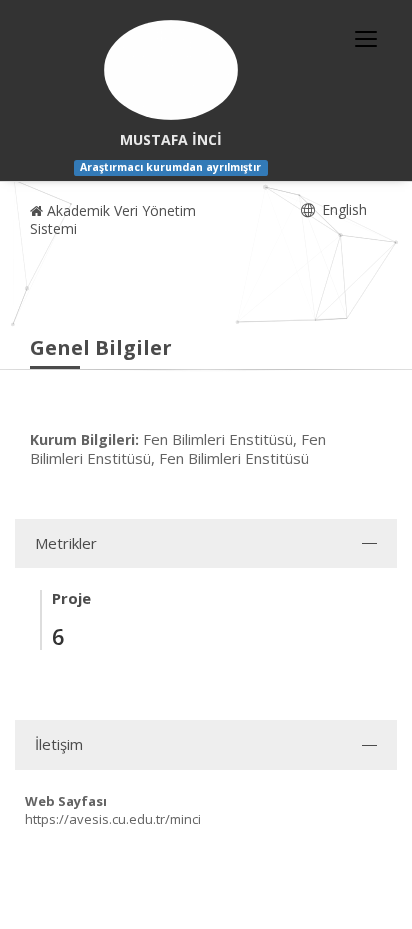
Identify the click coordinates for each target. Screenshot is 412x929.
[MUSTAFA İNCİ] (171, 70)
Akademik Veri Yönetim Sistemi (113, 219)
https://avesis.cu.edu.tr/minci (113, 819)
